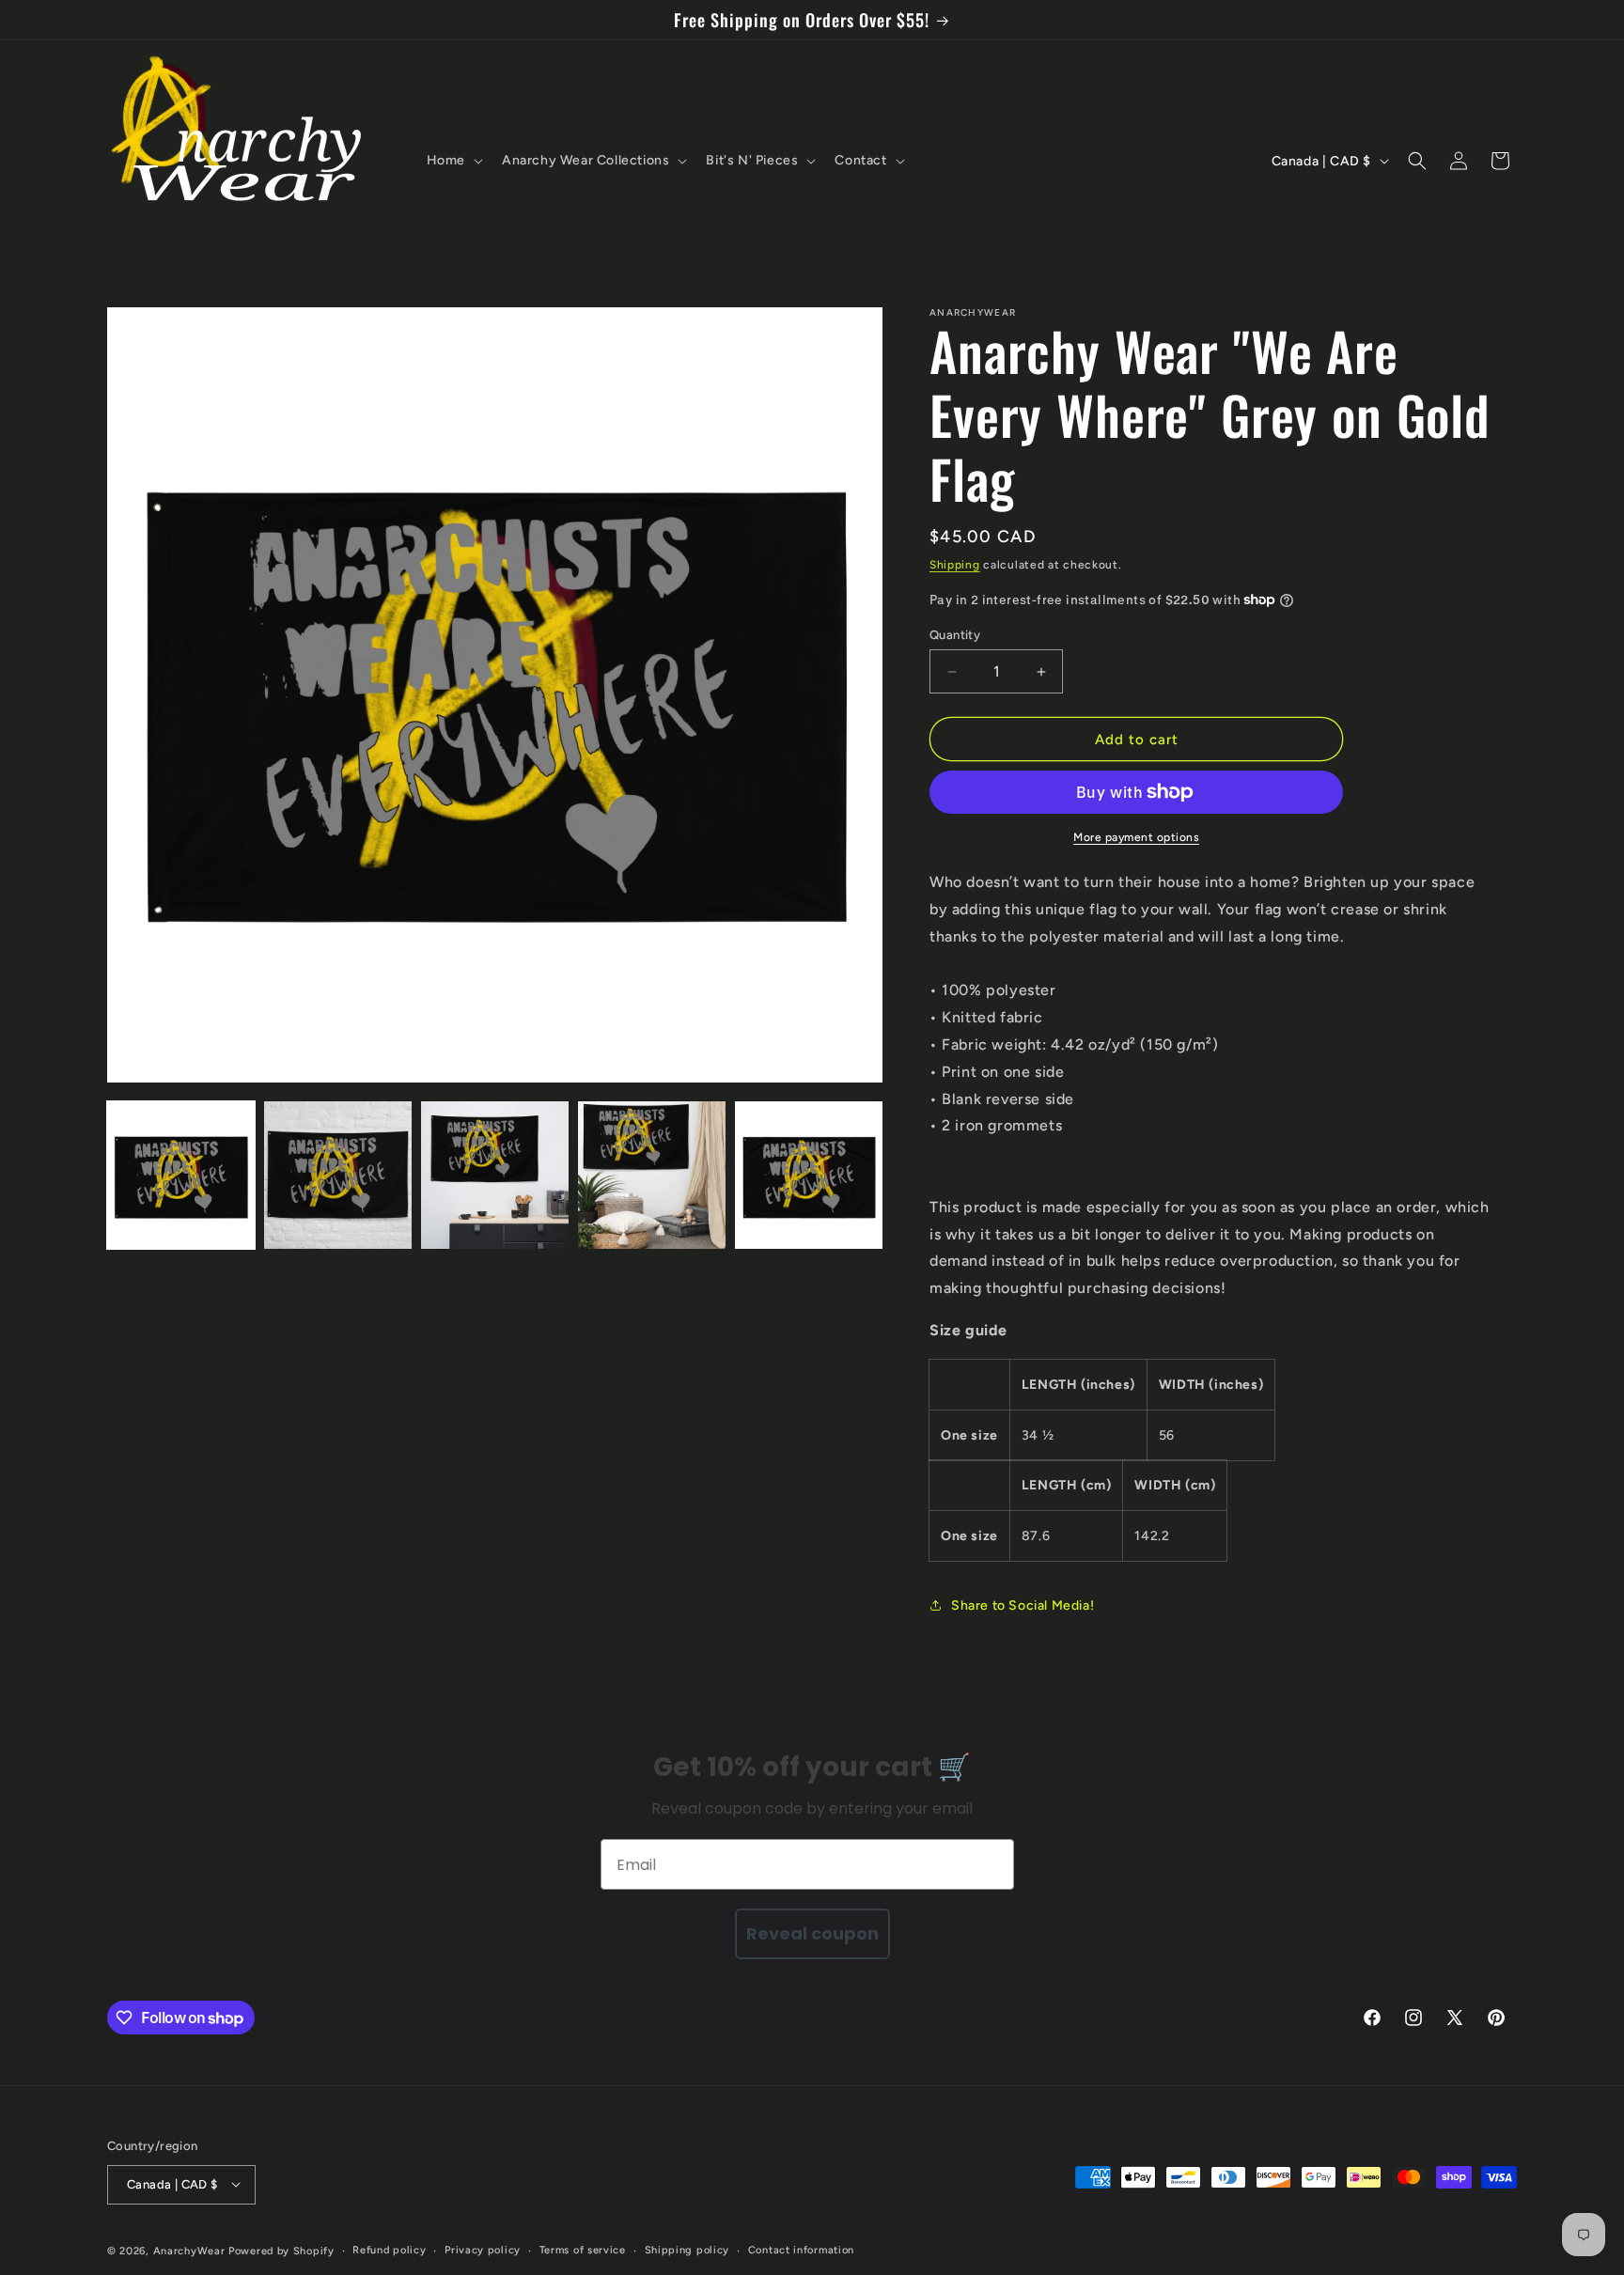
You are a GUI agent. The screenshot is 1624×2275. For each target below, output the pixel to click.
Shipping (955, 565)
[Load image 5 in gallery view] (809, 1175)
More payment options (1136, 837)
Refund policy (389, 2249)
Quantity (955, 635)
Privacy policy (483, 2249)
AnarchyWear (189, 2250)
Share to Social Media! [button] (1023, 1605)
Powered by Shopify (281, 2250)
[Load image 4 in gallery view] (652, 1175)
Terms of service (583, 2249)
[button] (453, 161)
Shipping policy (687, 2249)
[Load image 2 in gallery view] (338, 1175)
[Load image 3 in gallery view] (495, 1175)
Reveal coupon (812, 1933)
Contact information (801, 2249)
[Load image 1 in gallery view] (181, 1175)
